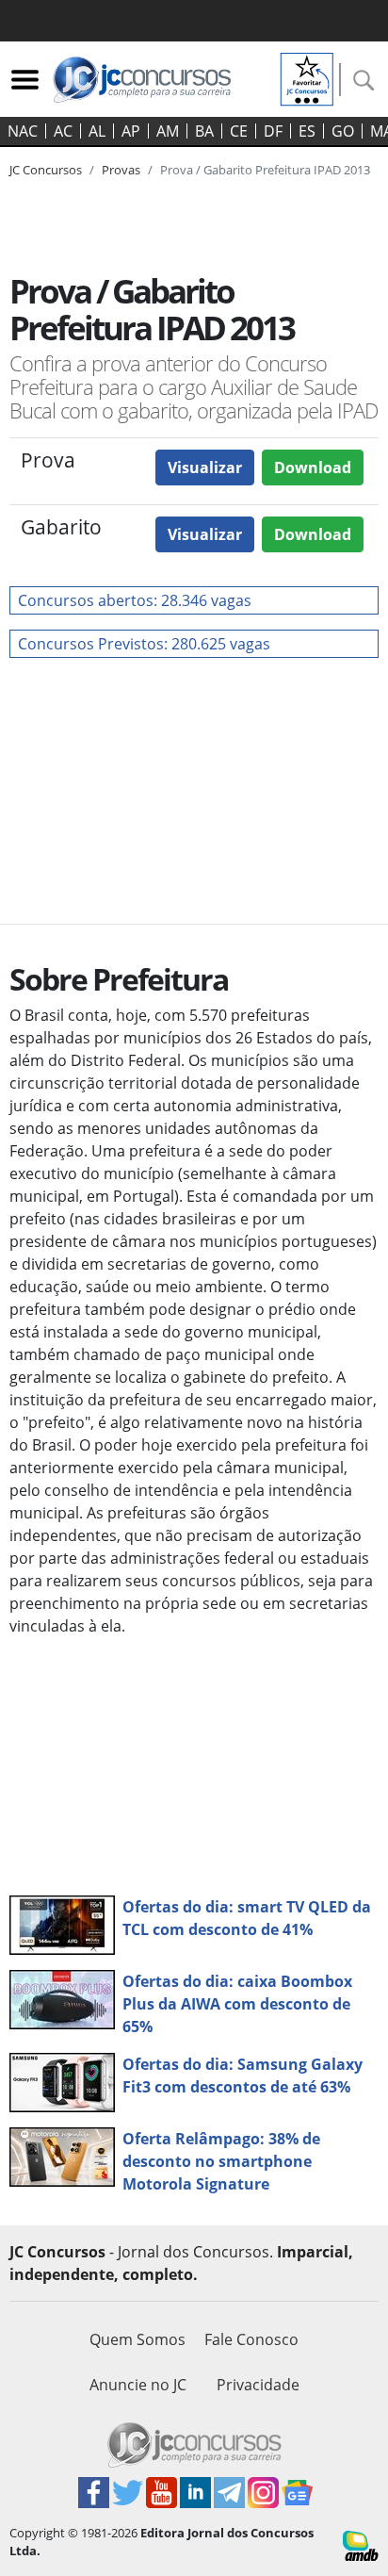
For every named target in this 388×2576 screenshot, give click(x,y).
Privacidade (258, 2385)
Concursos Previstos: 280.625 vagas (144, 644)
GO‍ (343, 131)
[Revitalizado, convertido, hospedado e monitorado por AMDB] (361, 2544)
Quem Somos (137, 2339)
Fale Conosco (251, 2339)
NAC (23, 131)
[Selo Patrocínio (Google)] (307, 77)
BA (204, 131)
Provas (121, 170)
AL (97, 131)
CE (239, 131)
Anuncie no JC (138, 2385)
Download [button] (313, 468)
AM (168, 131)
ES (307, 131)
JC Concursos (46, 170)
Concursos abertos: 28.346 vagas (135, 600)
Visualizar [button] (205, 468)
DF (273, 131)
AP (131, 131)
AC (63, 131)
